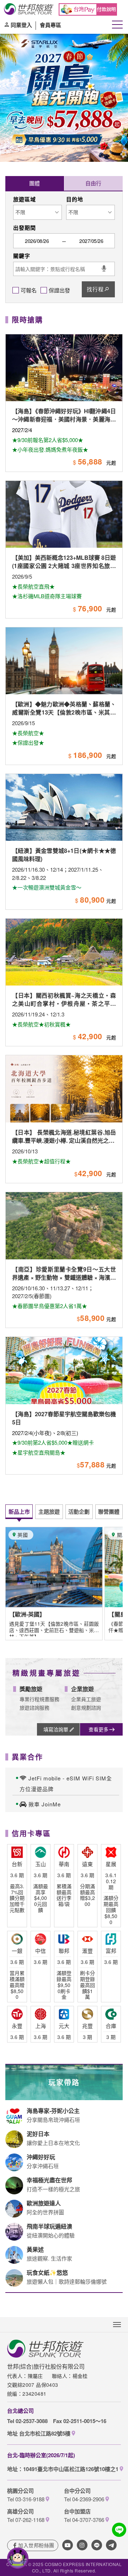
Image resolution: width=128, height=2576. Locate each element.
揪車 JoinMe (45, 1804)
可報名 (29, 290)
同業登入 (21, 25)
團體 (34, 183)
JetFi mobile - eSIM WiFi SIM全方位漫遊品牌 (66, 1783)
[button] (8, 138)
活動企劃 (79, 1512)
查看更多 (98, 1729)
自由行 (93, 183)
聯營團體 (109, 1512)
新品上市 (19, 1512)
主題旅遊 (49, 1512)
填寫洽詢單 (56, 1729)
